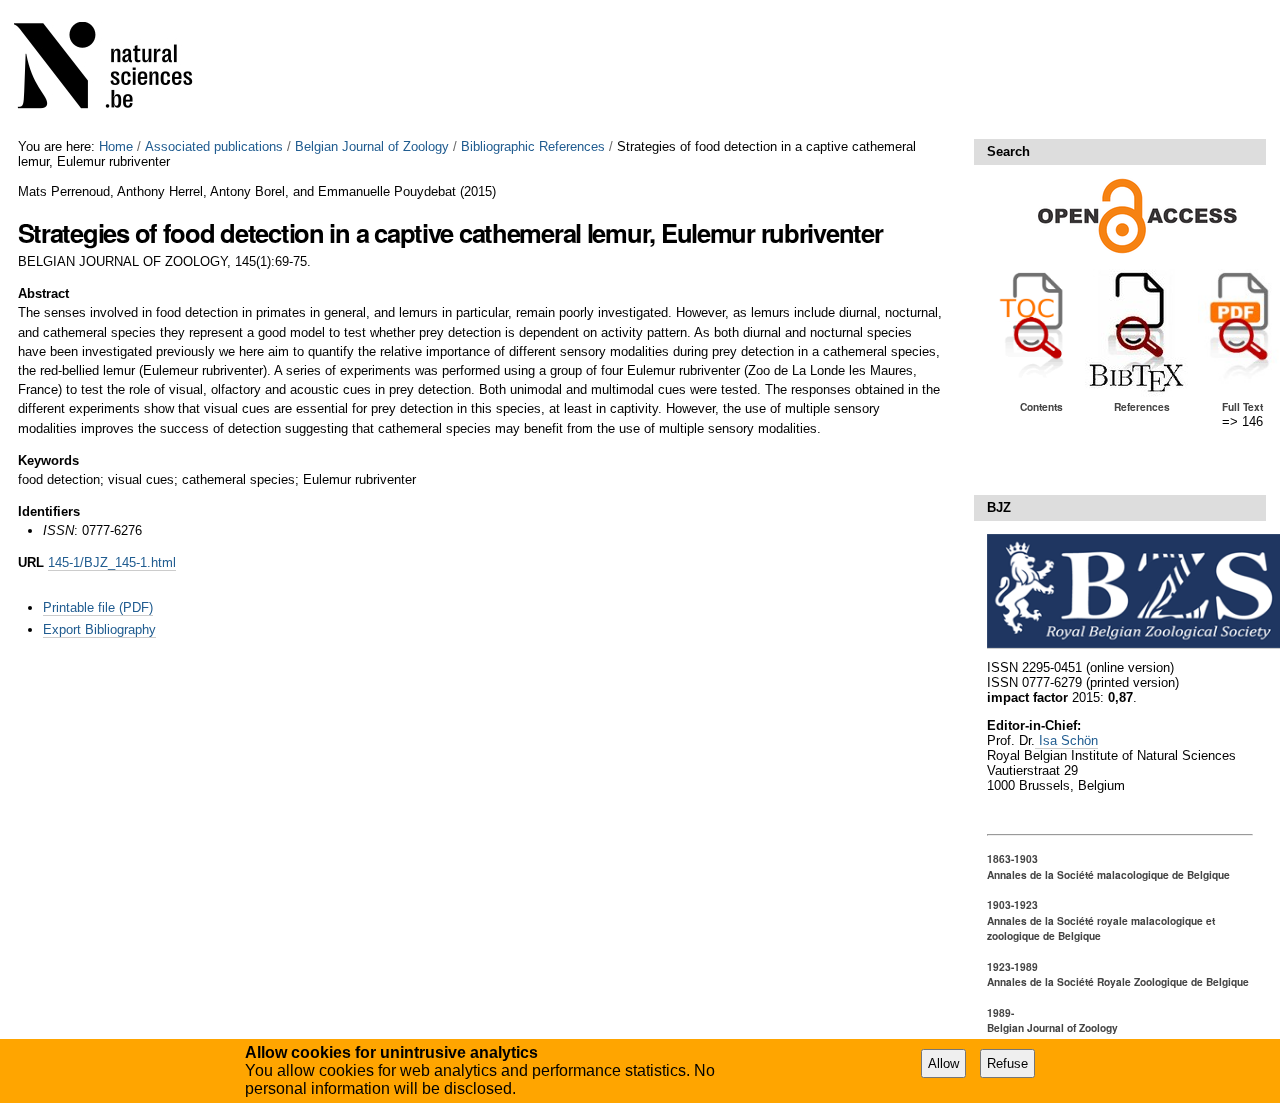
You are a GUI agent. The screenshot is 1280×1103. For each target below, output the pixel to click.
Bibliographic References (533, 146)
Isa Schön (1066, 740)
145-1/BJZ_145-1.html (112, 562)
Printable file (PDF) (98, 607)
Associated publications (214, 146)
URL (31, 562)
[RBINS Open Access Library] (116, 69)
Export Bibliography (99, 629)
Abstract (43, 293)
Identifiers (49, 511)
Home (116, 146)
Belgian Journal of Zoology (372, 146)
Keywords (48, 460)
